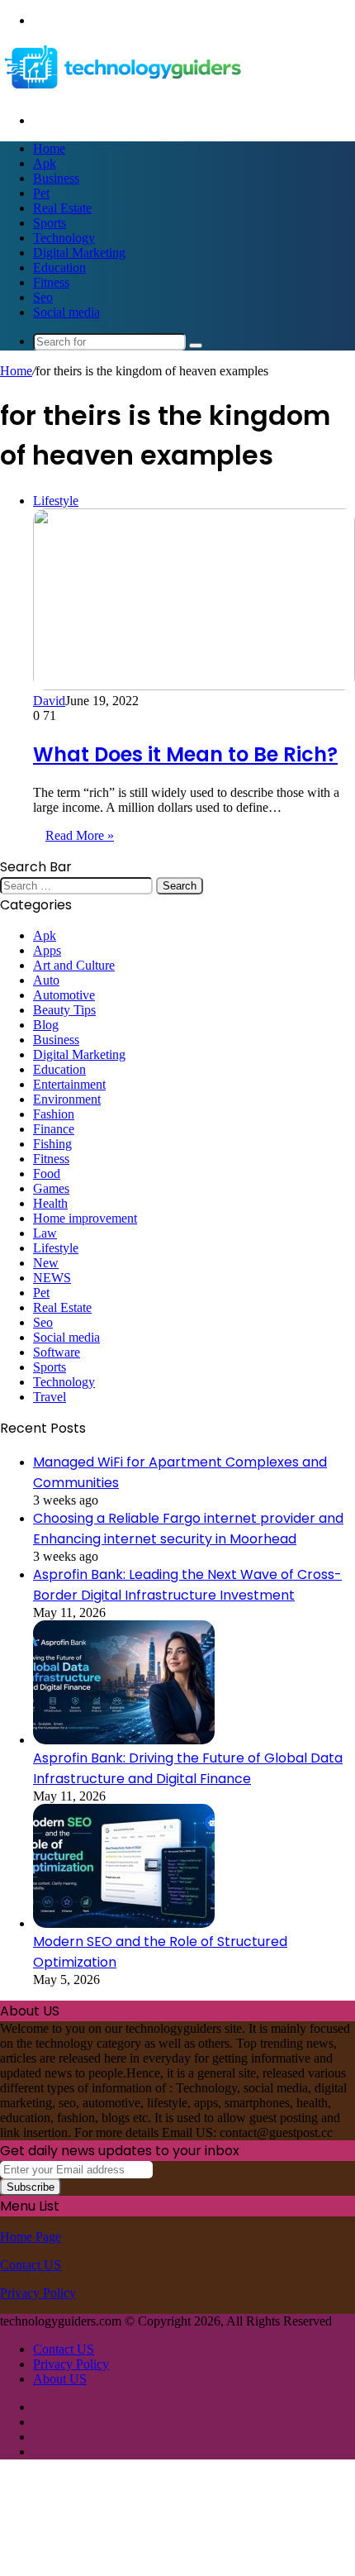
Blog (46, 1025)
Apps (47, 950)
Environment (67, 1099)
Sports (50, 223)
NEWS (52, 1278)
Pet (41, 193)
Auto (46, 980)
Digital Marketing (79, 253)
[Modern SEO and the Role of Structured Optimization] (124, 1923)
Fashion (54, 1114)
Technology (64, 238)
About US (60, 2379)
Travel (50, 1397)
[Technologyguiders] (124, 92)
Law (45, 1233)
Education (59, 267)
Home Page (31, 2237)
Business (56, 178)
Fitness (51, 282)
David (49, 701)
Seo (43, 297)
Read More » (80, 835)
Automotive (64, 995)
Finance (54, 1129)
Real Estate (62, 208)
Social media (66, 312)
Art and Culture (74, 965)
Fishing (52, 1144)
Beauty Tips (64, 1010)
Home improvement (85, 1218)
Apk (45, 163)
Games (51, 1188)
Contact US (31, 2265)
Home (49, 148)
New (46, 1263)
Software (57, 1352)
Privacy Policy (38, 2293)
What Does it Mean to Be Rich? (185, 754)
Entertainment (69, 1084)
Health (50, 1203)
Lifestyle (56, 1248)
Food (47, 1174)
